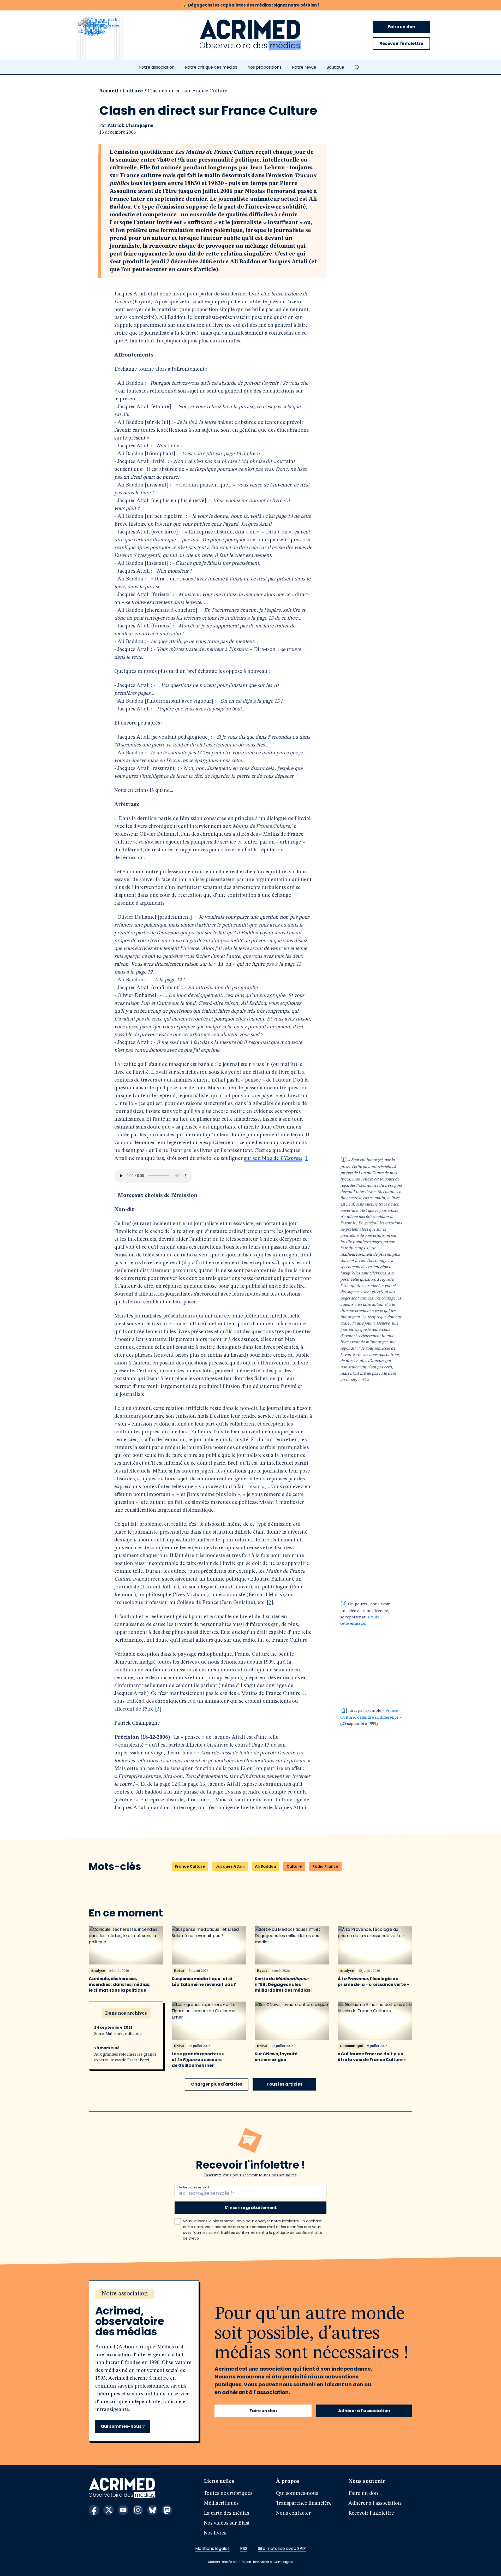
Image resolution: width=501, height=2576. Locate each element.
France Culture (190, 1866)
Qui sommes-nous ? (123, 2426)
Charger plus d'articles (217, 2084)
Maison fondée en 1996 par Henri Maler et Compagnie (251, 2562)
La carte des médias (226, 2513)
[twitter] (109, 2510)
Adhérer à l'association (364, 2411)
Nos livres (215, 2533)
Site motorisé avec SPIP (282, 2548)
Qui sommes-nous (297, 2494)
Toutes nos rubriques (228, 2494)
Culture (133, 91)
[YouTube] (123, 2510)
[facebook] (94, 2510)
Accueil (109, 91)
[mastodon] (167, 2510)
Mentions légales (212, 2548)
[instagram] (138, 2510)
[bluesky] (152, 2510)
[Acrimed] (250, 35)
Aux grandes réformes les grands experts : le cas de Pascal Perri (125, 2057)
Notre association (157, 67)
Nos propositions (264, 67)
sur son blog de (273, 1159)
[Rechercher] (357, 67)
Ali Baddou (266, 1866)
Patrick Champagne (130, 126)
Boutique (335, 67)
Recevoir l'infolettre (401, 43)
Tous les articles (284, 2084)
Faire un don (401, 27)
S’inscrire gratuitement (251, 2208)
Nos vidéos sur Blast (227, 2523)
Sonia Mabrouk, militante (118, 2034)
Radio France (325, 1866)
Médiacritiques (221, 2503)
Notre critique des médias (211, 67)
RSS (244, 2548)
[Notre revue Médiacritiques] (107, 41)
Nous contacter (293, 2513)
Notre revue (304, 67)
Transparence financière (304, 2503)
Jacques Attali (230, 1866)
